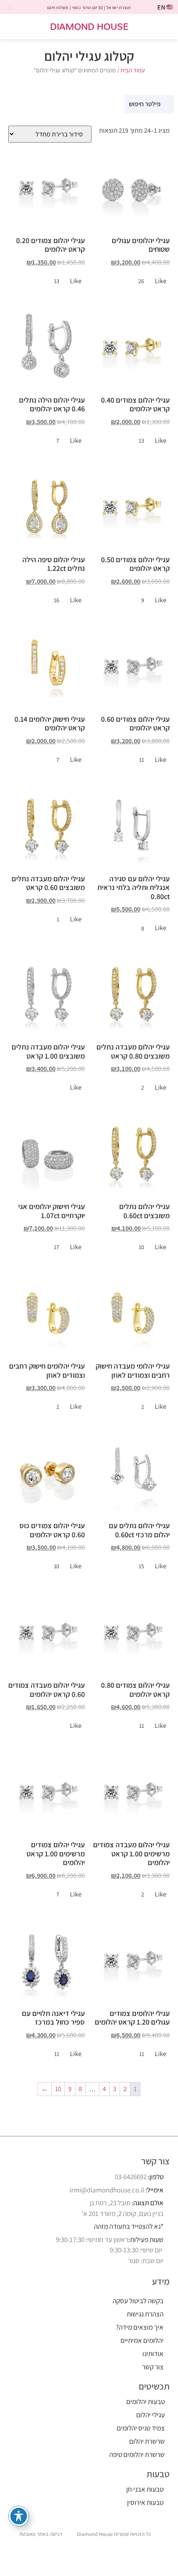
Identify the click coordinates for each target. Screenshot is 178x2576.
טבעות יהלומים (146, 2402)
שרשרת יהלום (147, 2441)
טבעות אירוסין (145, 2502)
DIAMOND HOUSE (89, 26)
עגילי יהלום (150, 2415)
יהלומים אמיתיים (142, 2340)
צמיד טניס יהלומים (141, 2428)
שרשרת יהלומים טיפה (137, 2454)
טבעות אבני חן (145, 2489)
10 (58, 2089)
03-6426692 (131, 2177)
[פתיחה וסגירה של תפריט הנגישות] (19, 2516)
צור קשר (153, 2367)
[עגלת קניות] (15, 27)
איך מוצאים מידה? (140, 2327)
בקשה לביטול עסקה (138, 2301)
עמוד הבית (133, 70)
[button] (166, 27)
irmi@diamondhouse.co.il (107, 2190)
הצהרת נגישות (145, 2314)
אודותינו (153, 2354)
